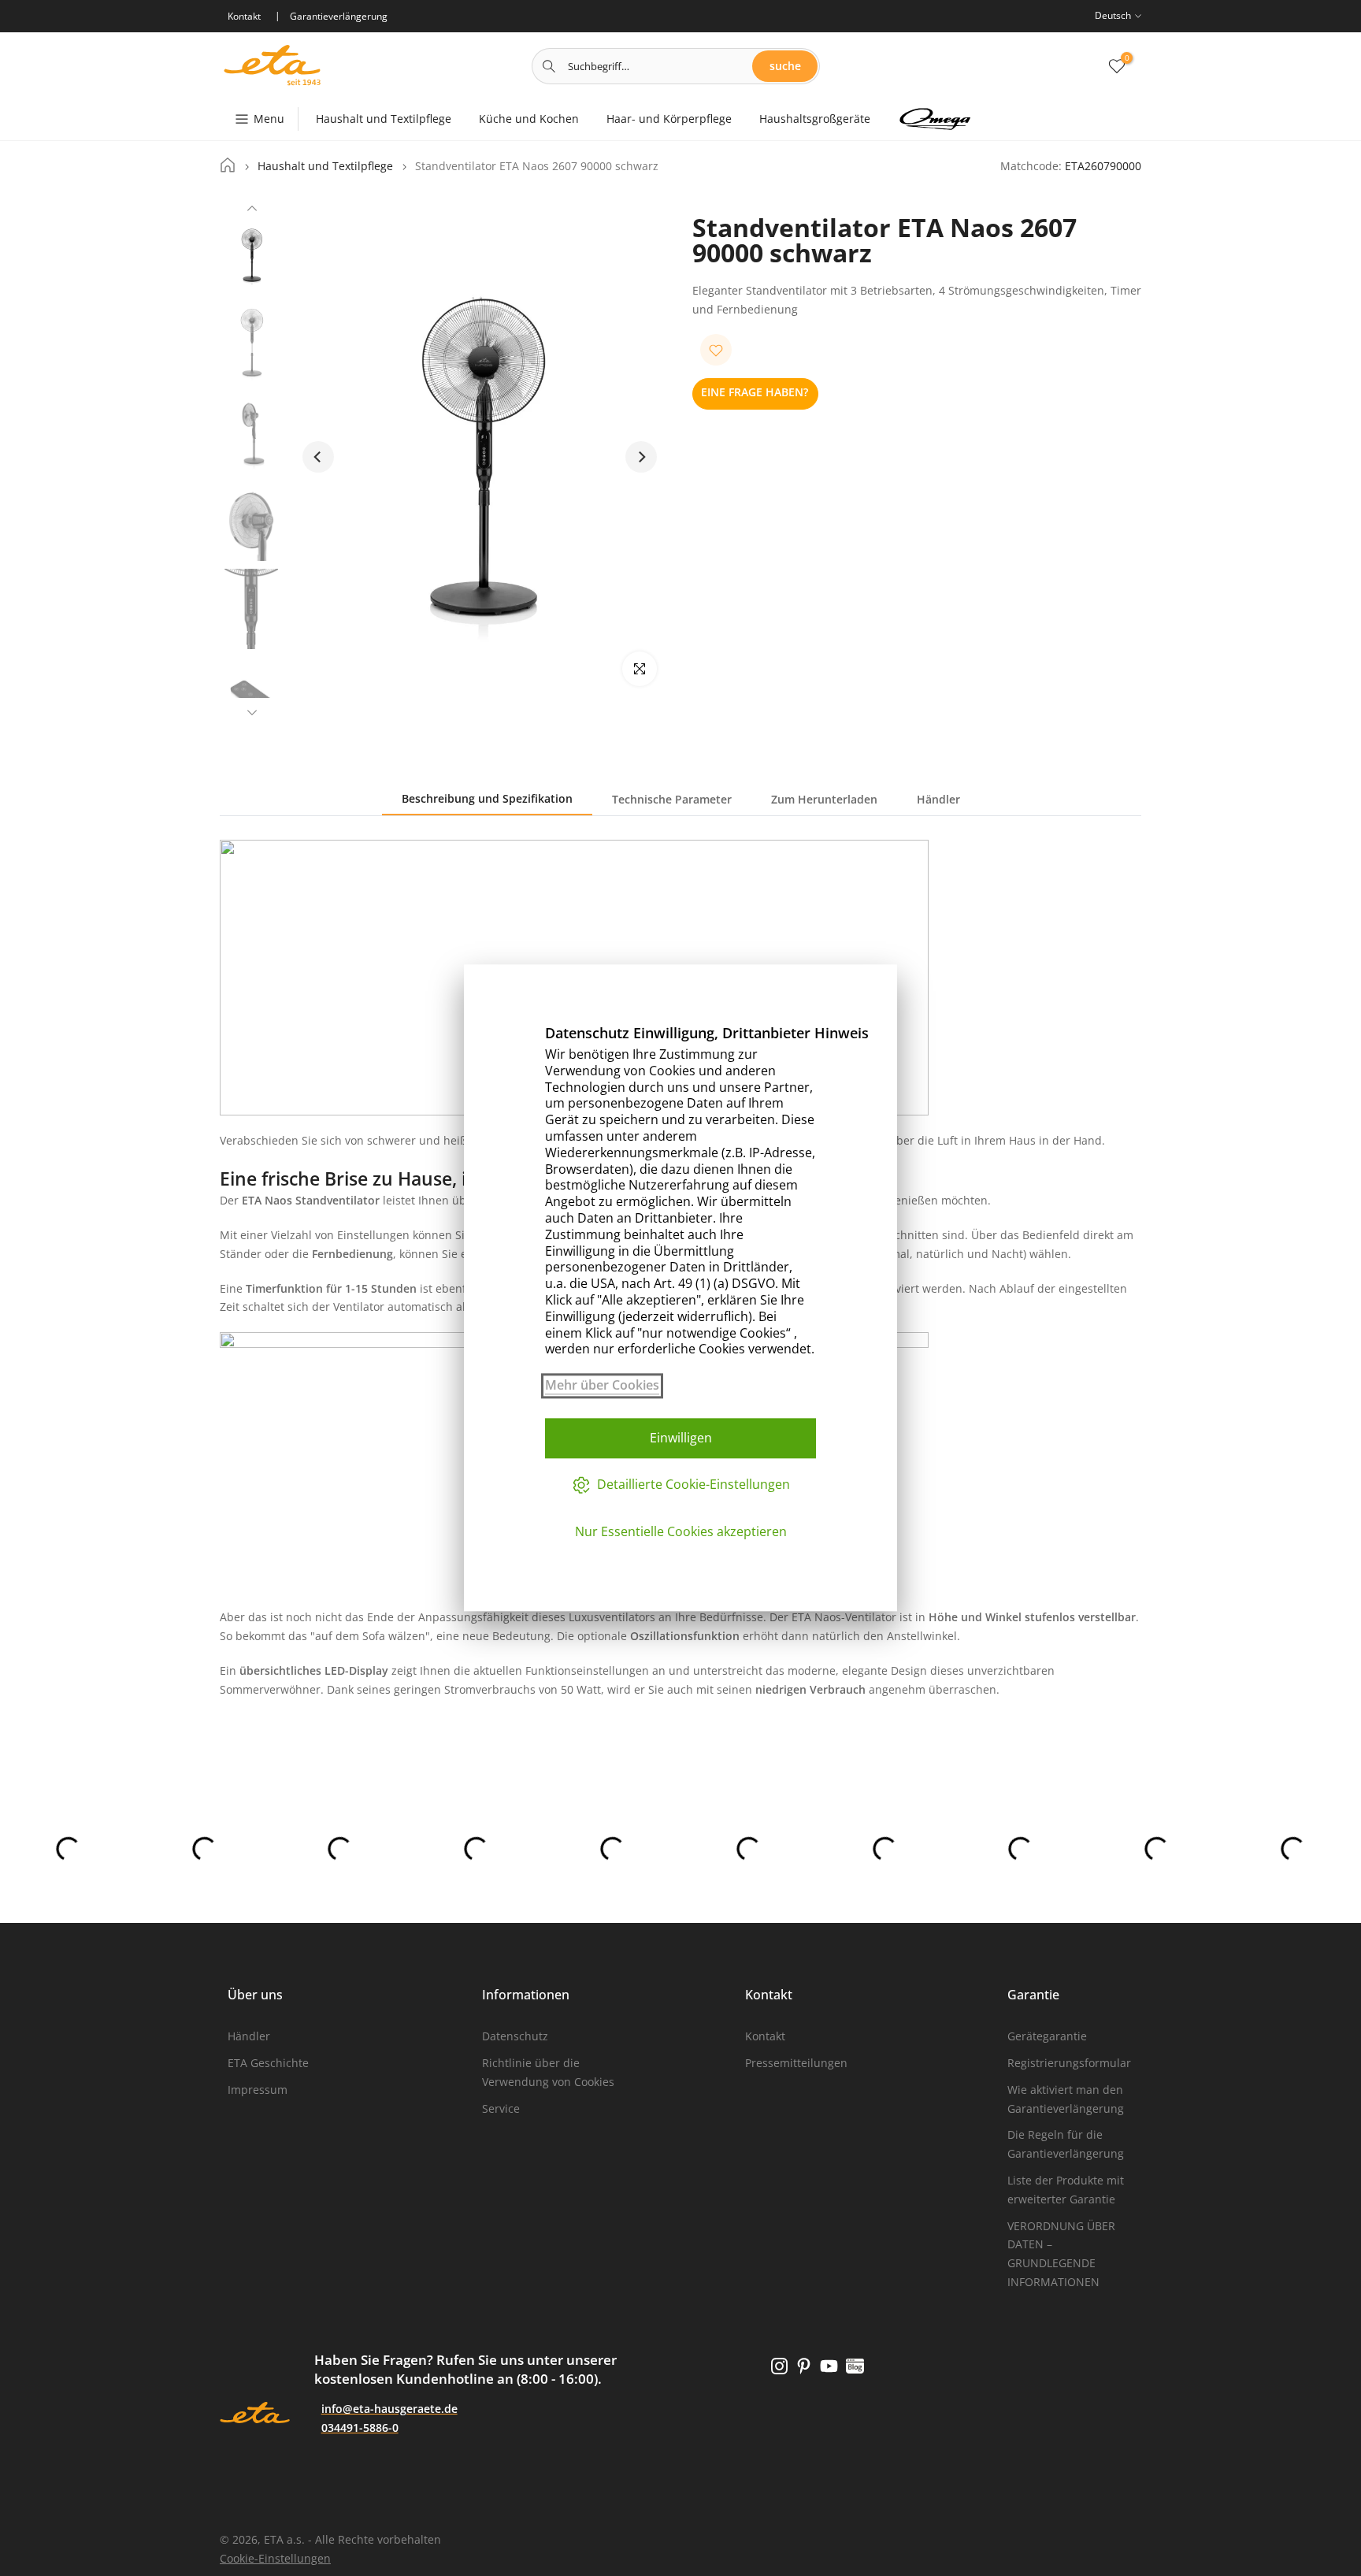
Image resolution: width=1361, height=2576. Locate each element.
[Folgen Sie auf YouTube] (829, 2366)
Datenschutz (515, 2036)
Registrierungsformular (1069, 2063)
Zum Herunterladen (824, 799)
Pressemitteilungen (796, 2063)
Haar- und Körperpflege (669, 119)
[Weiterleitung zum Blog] (855, 2366)
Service (501, 2108)
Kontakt (765, 2036)
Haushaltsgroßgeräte (815, 119)
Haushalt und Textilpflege (384, 119)
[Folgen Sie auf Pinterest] (804, 2366)
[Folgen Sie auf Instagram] (779, 2366)
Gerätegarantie (1047, 2036)
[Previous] (252, 210)
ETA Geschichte (268, 2063)
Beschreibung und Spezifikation (487, 798)
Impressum (258, 2090)
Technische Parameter (672, 799)
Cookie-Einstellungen (275, 2558)
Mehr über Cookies (602, 1385)
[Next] (252, 711)
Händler (938, 799)
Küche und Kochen (529, 119)
